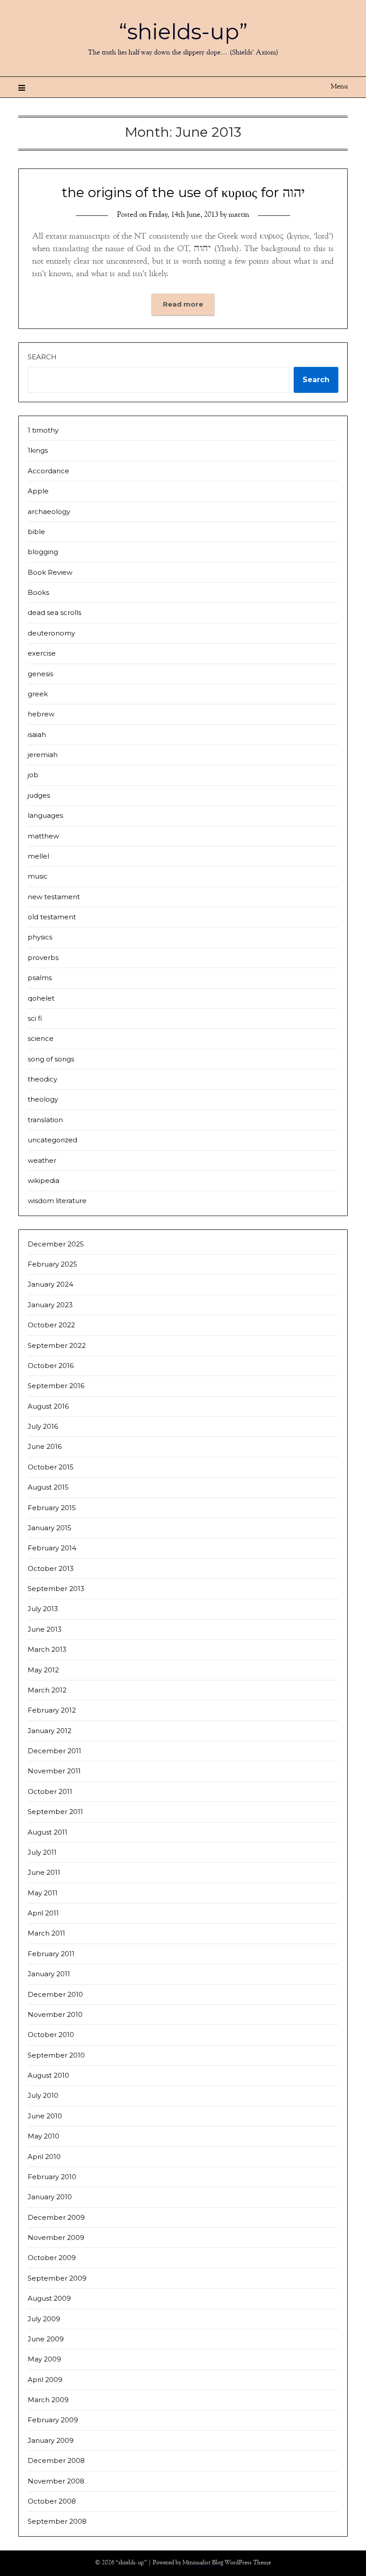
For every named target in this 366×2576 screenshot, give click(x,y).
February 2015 (52, 1508)
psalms (40, 978)
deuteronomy (51, 633)
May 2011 (43, 1893)
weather (42, 1160)
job (33, 775)
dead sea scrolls (54, 612)
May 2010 (44, 2136)
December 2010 (55, 1994)
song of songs (51, 1059)
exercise (42, 653)
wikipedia (44, 1181)
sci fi (35, 1018)
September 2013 (56, 1589)
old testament (52, 917)
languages (45, 815)
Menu (339, 87)
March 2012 (47, 1690)
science (41, 1038)
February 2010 (52, 2177)
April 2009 (45, 2380)
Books (38, 592)
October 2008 (52, 2501)
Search (42, 357)
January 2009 (51, 2440)
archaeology (49, 511)
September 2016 (56, 1386)
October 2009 (52, 2258)
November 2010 (55, 2014)
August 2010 (48, 2075)
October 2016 (51, 1366)
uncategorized (52, 1140)
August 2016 (48, 1406)
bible (36, 532)
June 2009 (46, 2339)
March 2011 (46, 1933)
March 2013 (47, 1649)
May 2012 (43, 1670)
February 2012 (52, 1710)
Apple (38, 491)
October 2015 (51, 1467)
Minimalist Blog (203, 2563)
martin (239, 215)
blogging (43, 552)
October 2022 (51, 1325)
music (38, 876)
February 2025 (52, 1264)
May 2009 (44, 2359)
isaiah (37, 734)
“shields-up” (183, 32)
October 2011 (50, 1791)
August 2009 (49, 2298)
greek (38, 694)
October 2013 (51, 1568)
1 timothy (43, 430)
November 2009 (56, 2237)
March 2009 (48, 2400)
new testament (54, 897)
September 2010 (56, 2055)
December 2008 (56, 2460)
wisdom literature (57, 1201)
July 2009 (44, 2319)
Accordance (48, 471)
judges (39, 795)
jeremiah (43, 755)
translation (45, 1120)
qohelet (41, 998)
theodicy (42, 1079)
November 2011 (54, 1771)
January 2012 (50, 1731)
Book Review (50, 572)
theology (43, 1099)
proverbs (43, 958)
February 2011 (51, 1954)
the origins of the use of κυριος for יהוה (183, 192)
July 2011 (42, 1852)
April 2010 (44, 2157)
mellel (38, 856)
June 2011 (44, 1872)
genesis (40, 674)
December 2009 (56, 2217)
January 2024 (50, 1284)
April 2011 (43, 1913)
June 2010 (45, 2116)
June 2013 (45, 1629)
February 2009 (53, 2420)
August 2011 (48, 1832)
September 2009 (57, 2278)
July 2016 (43, 1426)
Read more (183, 304)
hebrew (41, 714)
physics (40, 937)
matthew (43, 836)
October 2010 (51, 2035)
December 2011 (54, 1751)
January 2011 (49, 1974)
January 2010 (50, 2197)
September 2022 (57, 1345)
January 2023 (50, 1305)
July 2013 (43, 1609)
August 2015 (48, 1487)
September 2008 (57, 2521)
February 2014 (52, 1548)
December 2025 (56, 1244)
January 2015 (50, 1528)
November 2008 (56, 2481)
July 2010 (43, 2095)
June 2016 (45, 1446)
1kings (38, 450)
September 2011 (55, 1812)
